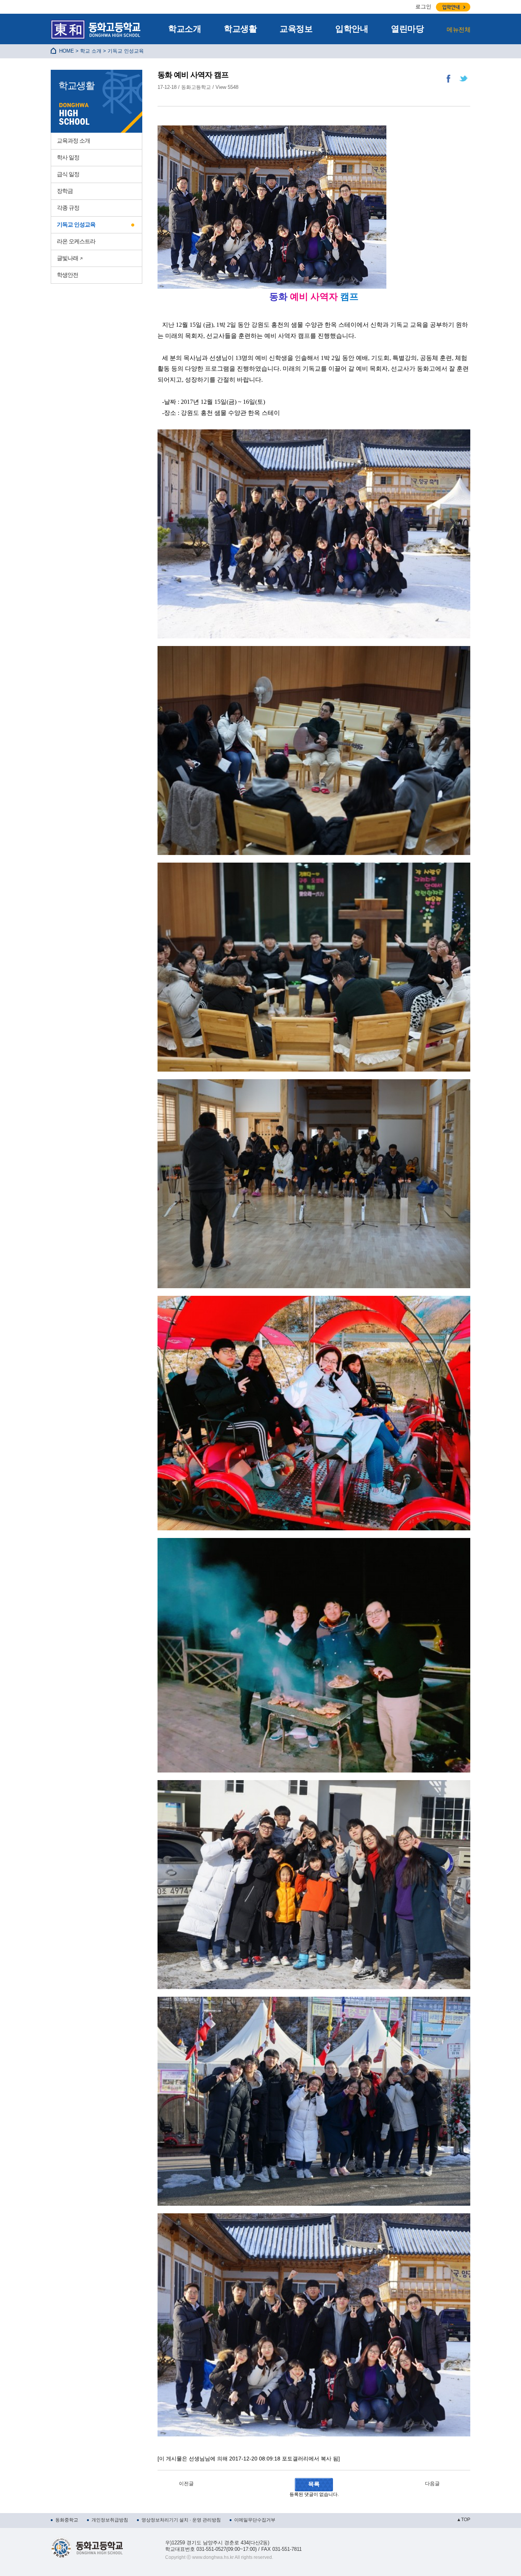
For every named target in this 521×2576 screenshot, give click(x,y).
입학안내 (352, 29)
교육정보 (296, 29)
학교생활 (240, 29)
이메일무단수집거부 (255, 2520)
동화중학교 (67, 2520)
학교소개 (185, 29)
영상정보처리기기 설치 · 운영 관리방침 (181, 2520)
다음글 (432, 2484)
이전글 (186, 2484)
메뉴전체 (458, 30)
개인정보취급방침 (110, 2520)
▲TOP (463, 2520)
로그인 (423, 6)
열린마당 (407, 29)
